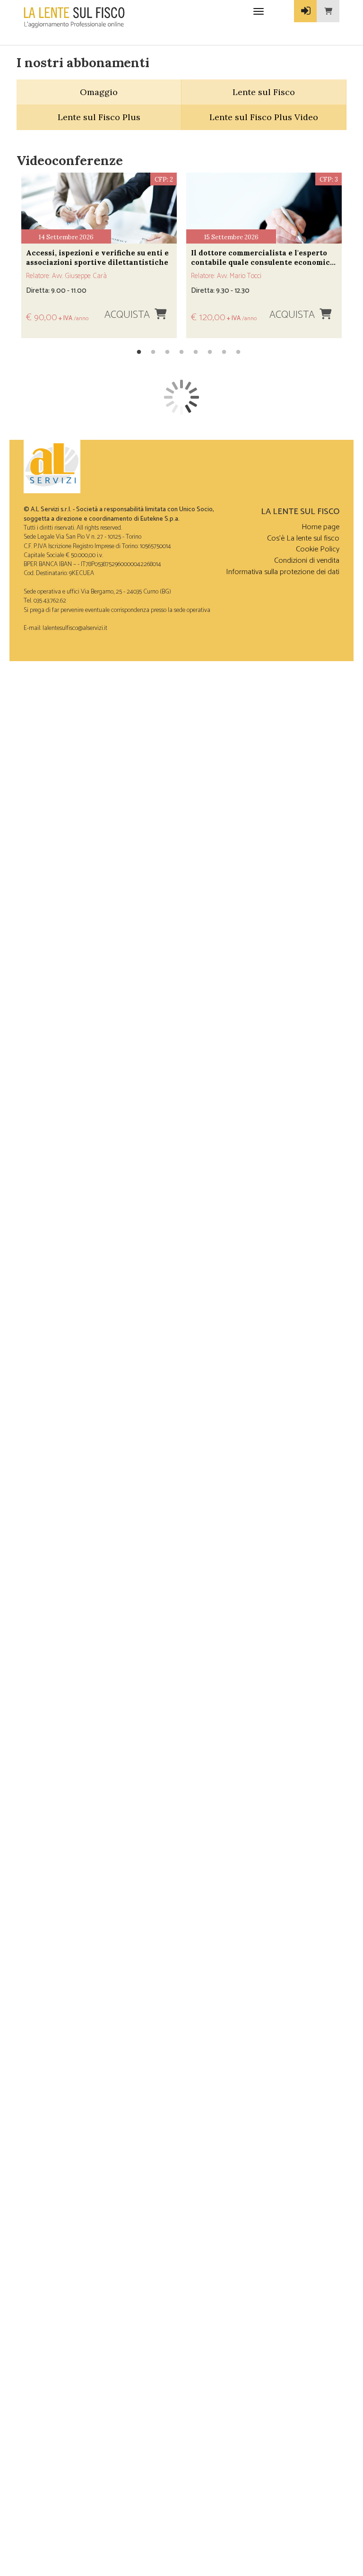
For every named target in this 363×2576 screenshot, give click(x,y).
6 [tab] (210, 352)
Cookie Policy (318, 549)
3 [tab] (167, 352)
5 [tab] (196, 352)
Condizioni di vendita (307, 561)
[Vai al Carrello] (328, 11)
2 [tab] (153, 352)
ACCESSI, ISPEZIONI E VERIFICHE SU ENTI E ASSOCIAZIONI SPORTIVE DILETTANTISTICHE (97, 258)
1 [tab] (139, 352)
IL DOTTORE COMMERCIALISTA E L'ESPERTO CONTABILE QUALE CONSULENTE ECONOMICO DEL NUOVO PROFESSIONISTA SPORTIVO (263, 258)
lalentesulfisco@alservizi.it (75, 628)
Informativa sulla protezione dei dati (283, 572)
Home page (320, 527)
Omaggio (99, 92)
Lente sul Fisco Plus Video (264, 117)
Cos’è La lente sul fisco (303, 538)
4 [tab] (181, 352)
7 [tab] (224, 352)
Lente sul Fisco (264, 92)
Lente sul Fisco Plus (99, 117)
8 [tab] (238, 352)
